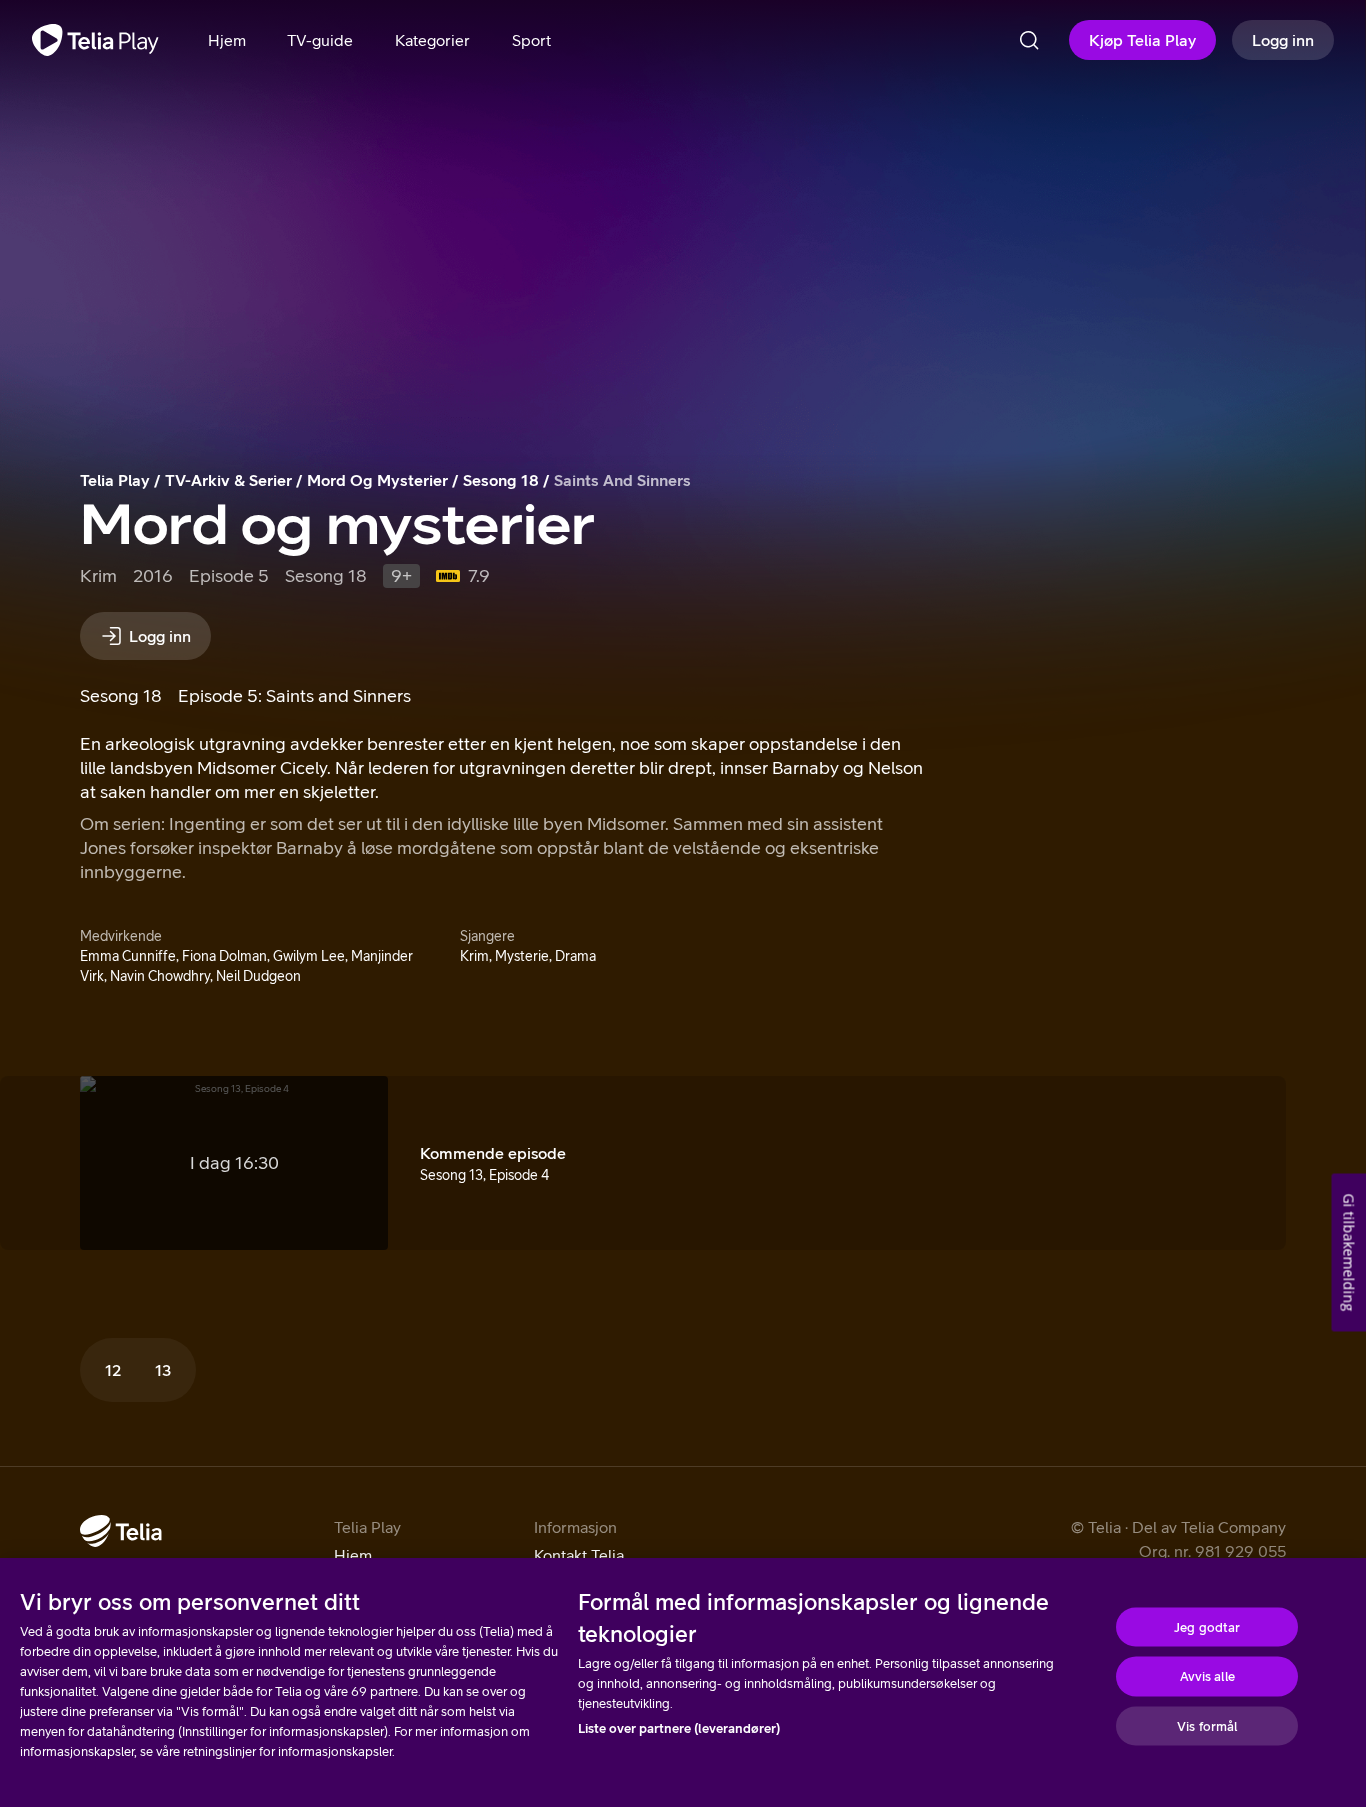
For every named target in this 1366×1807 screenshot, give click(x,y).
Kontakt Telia (579, 1555)
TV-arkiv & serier (228, 480)
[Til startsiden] (95, 40)
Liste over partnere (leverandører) (679, 1728)
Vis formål (1207, 1725)
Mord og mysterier (377, 480)
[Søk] (1029, 40)
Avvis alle (1207, 1676)
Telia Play (115, 480)
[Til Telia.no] (121, 1531)
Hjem (353, 1555)
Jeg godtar (1207, 1626)
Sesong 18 (501, 480)
